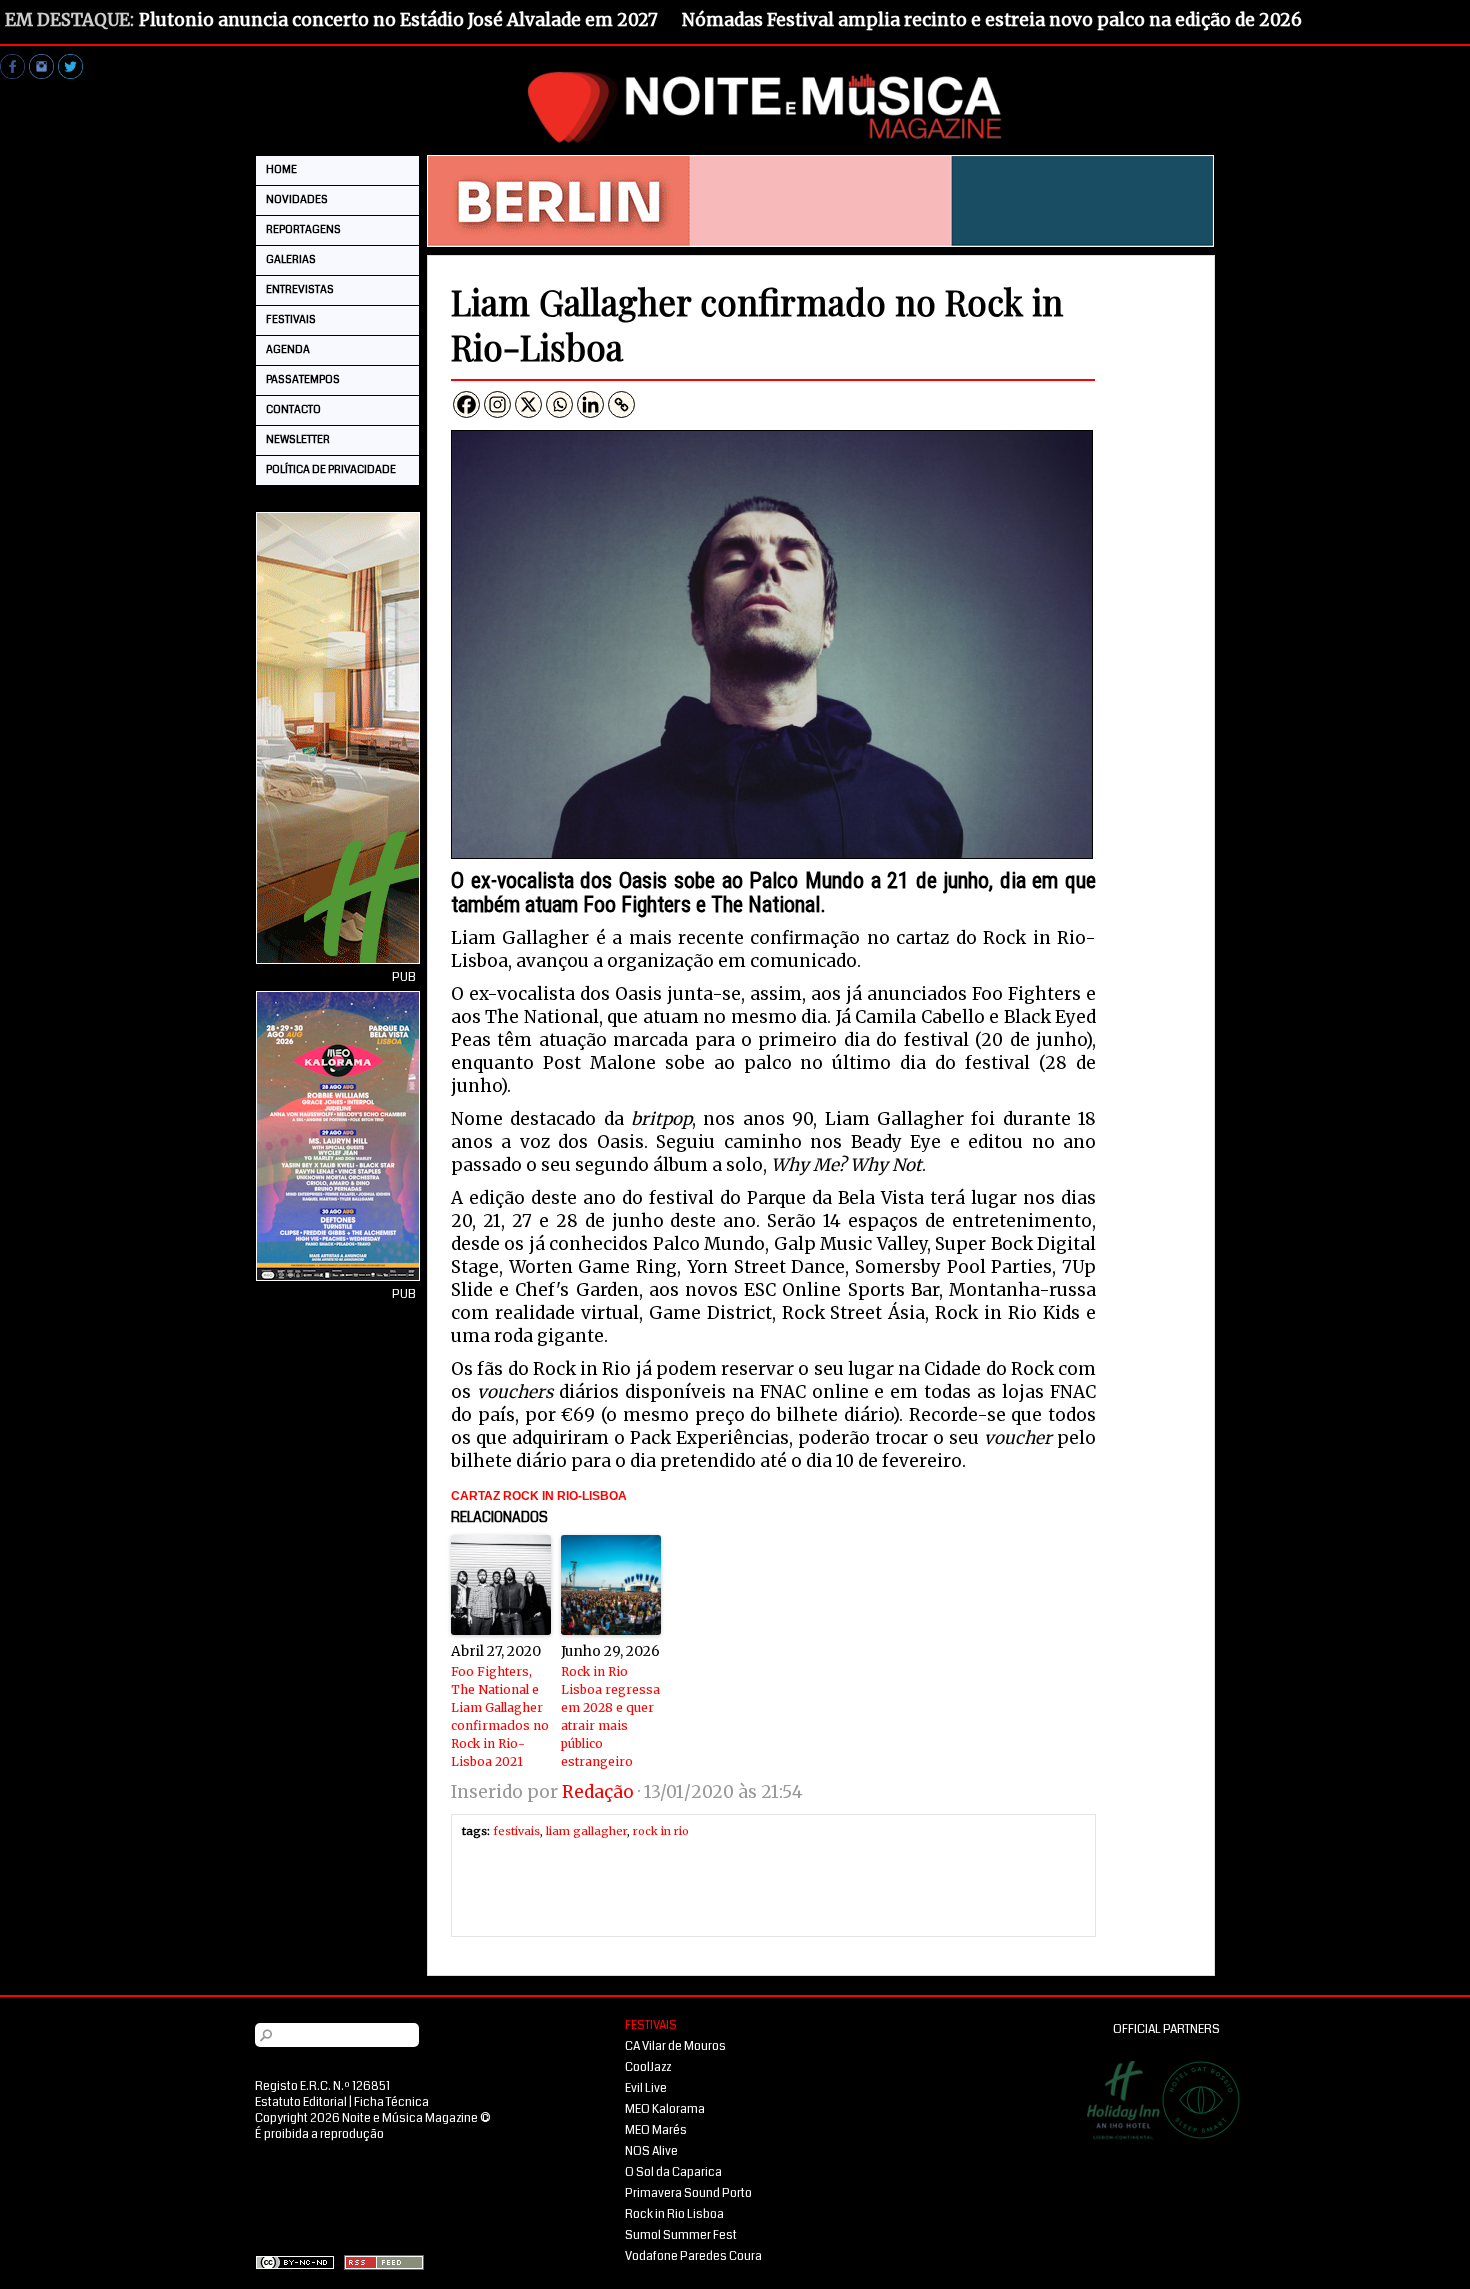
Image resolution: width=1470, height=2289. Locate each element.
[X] (528, 404)
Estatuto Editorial (301, 2102)
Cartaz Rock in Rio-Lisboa (539, 1496)
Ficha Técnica (391, 2102)
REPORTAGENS (303, 229)
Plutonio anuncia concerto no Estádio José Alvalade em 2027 (398, 20)
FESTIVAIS (291, 319)
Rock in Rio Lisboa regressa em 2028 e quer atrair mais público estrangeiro (610, 1716)
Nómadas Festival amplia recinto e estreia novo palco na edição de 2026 (992, 20)
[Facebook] (466, 404)
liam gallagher (586, 1831)
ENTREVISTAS (300, 289)
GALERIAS (291, 259)
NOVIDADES (297, 199)
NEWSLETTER (298, 439)
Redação (598, 1792)
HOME (281, 169)
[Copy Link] (621, 404)
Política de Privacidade (331, 469)
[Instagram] (497, 404)
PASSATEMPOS (303, 379)
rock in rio (661, 1831)
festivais (516, 1831)
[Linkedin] (590, 404)
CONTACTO (293, 409)
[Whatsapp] (559, 404)
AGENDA (288, 349)
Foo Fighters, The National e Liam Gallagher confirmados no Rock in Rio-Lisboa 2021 (500, 1716)
